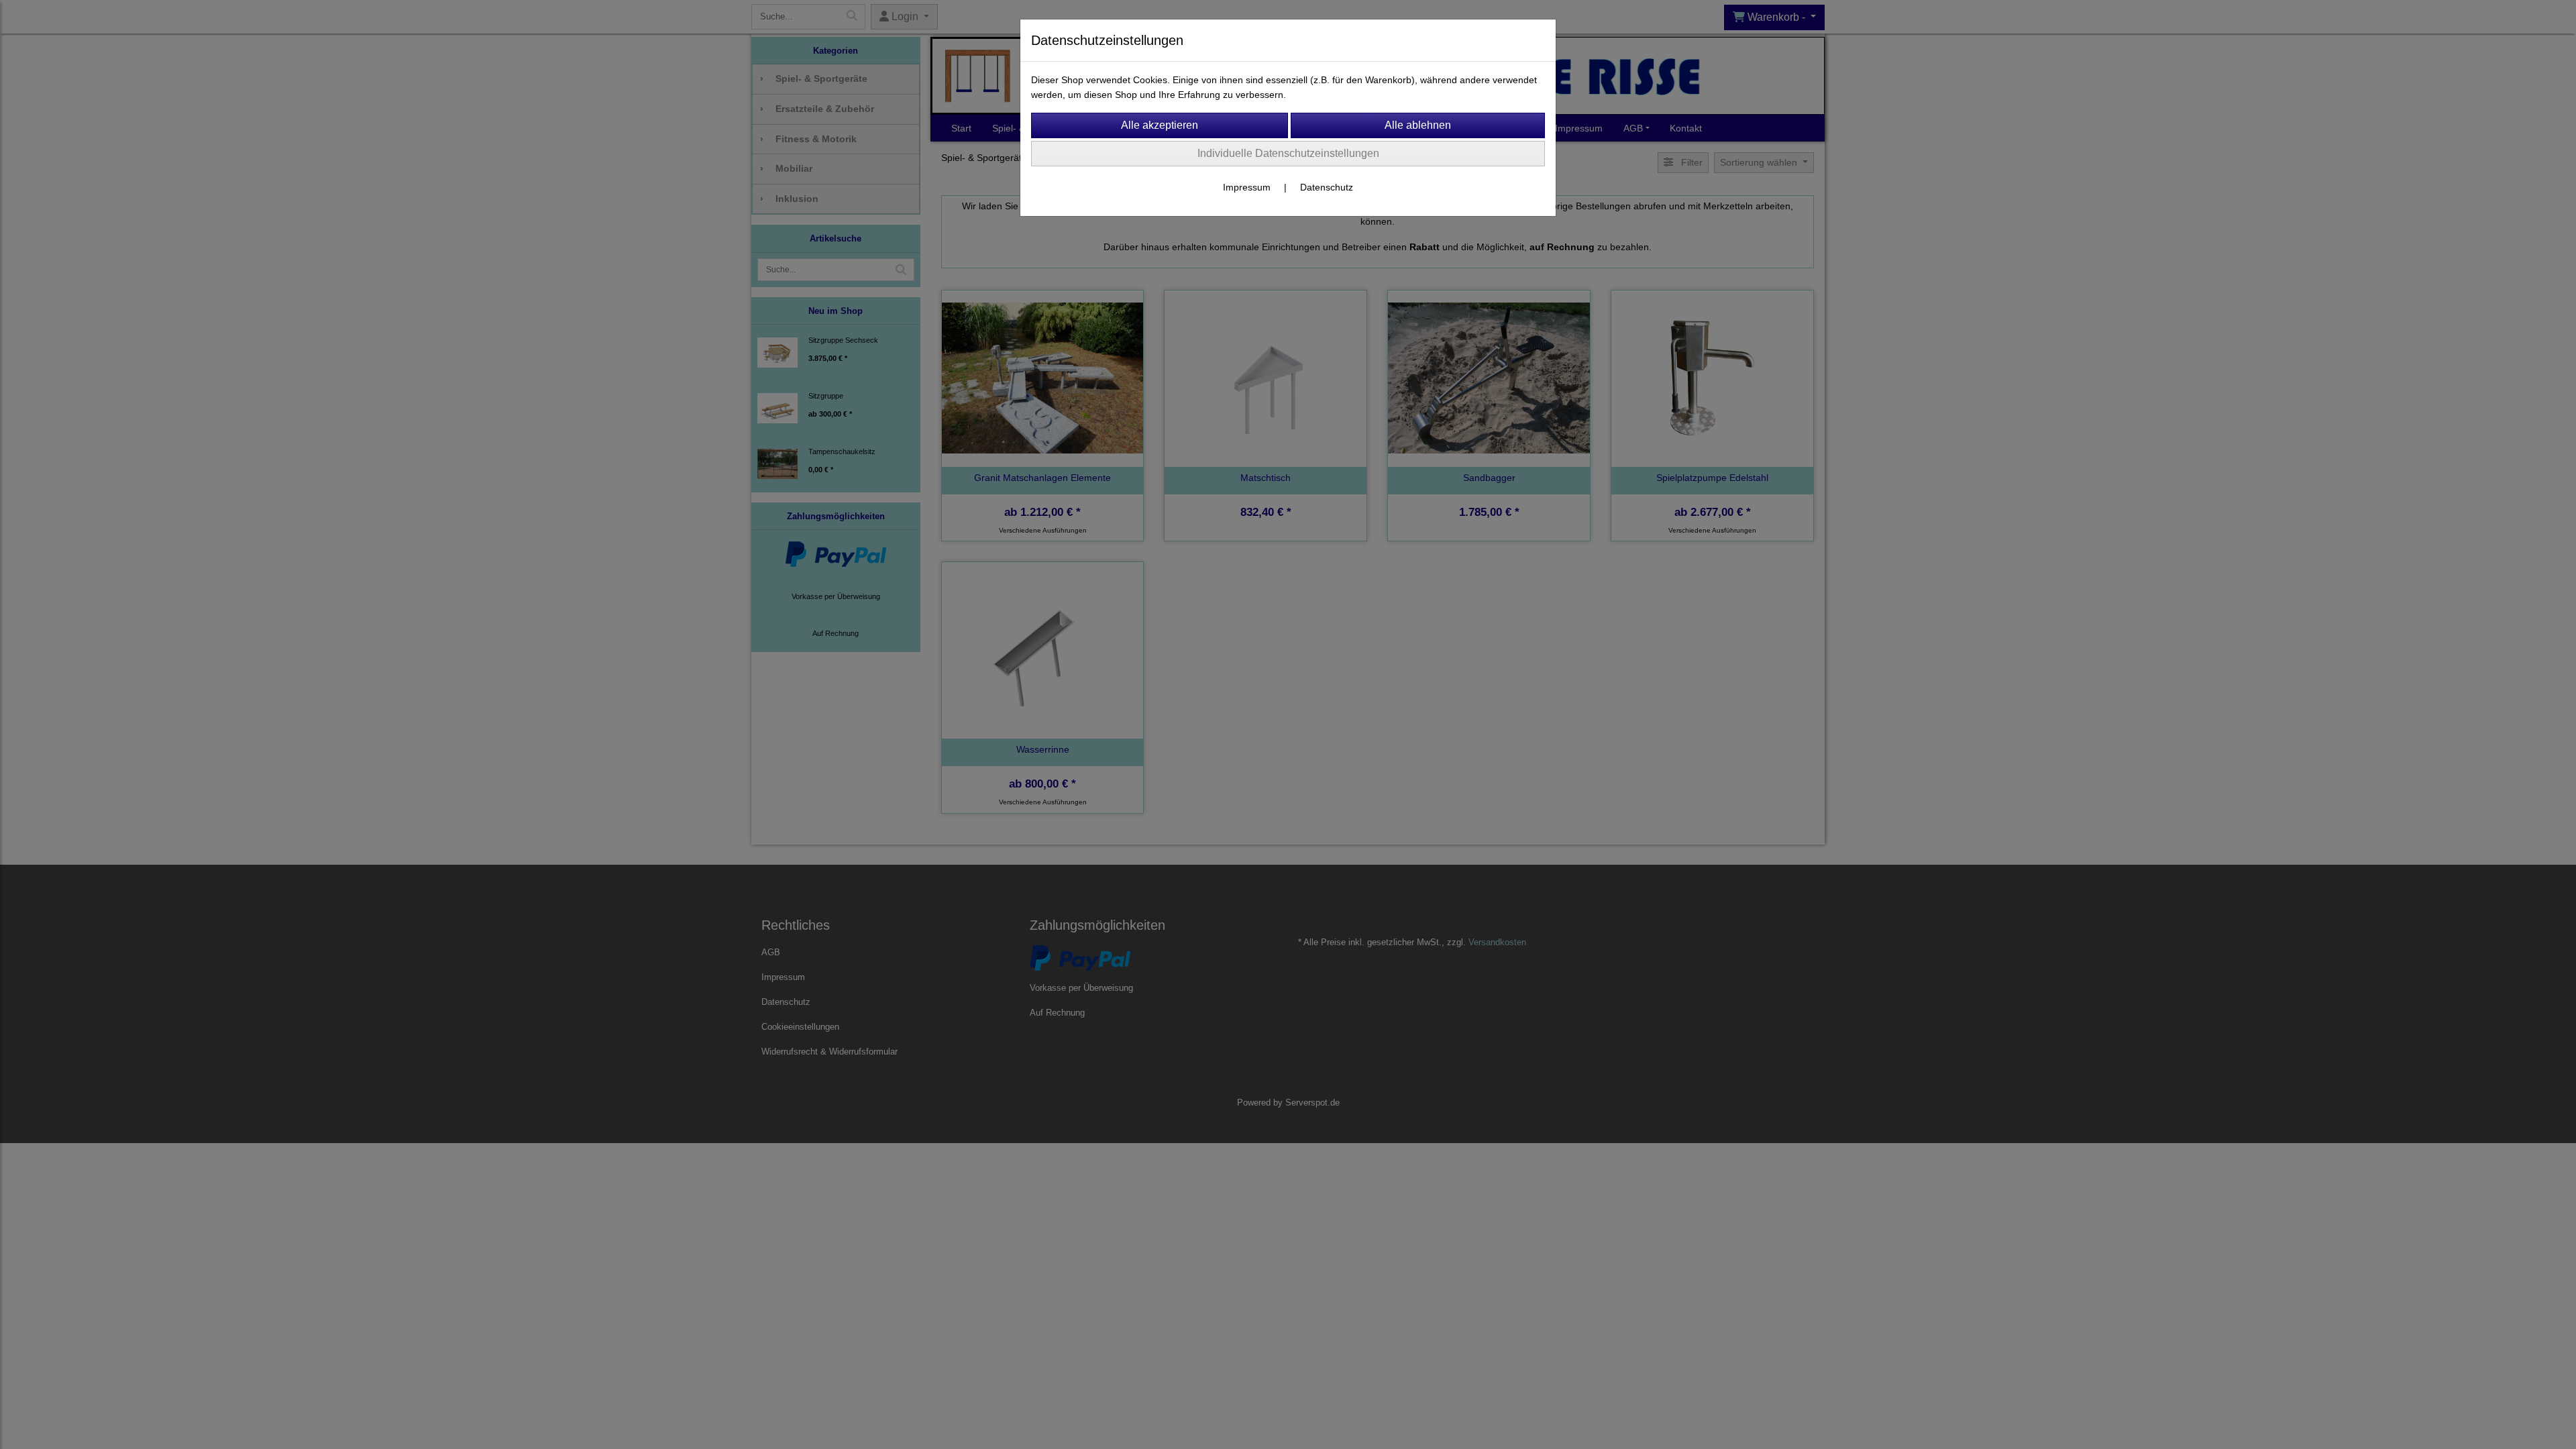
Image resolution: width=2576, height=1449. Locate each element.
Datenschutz (1327, 187)
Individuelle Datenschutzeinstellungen (1288, 153)
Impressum (1247, 187)
